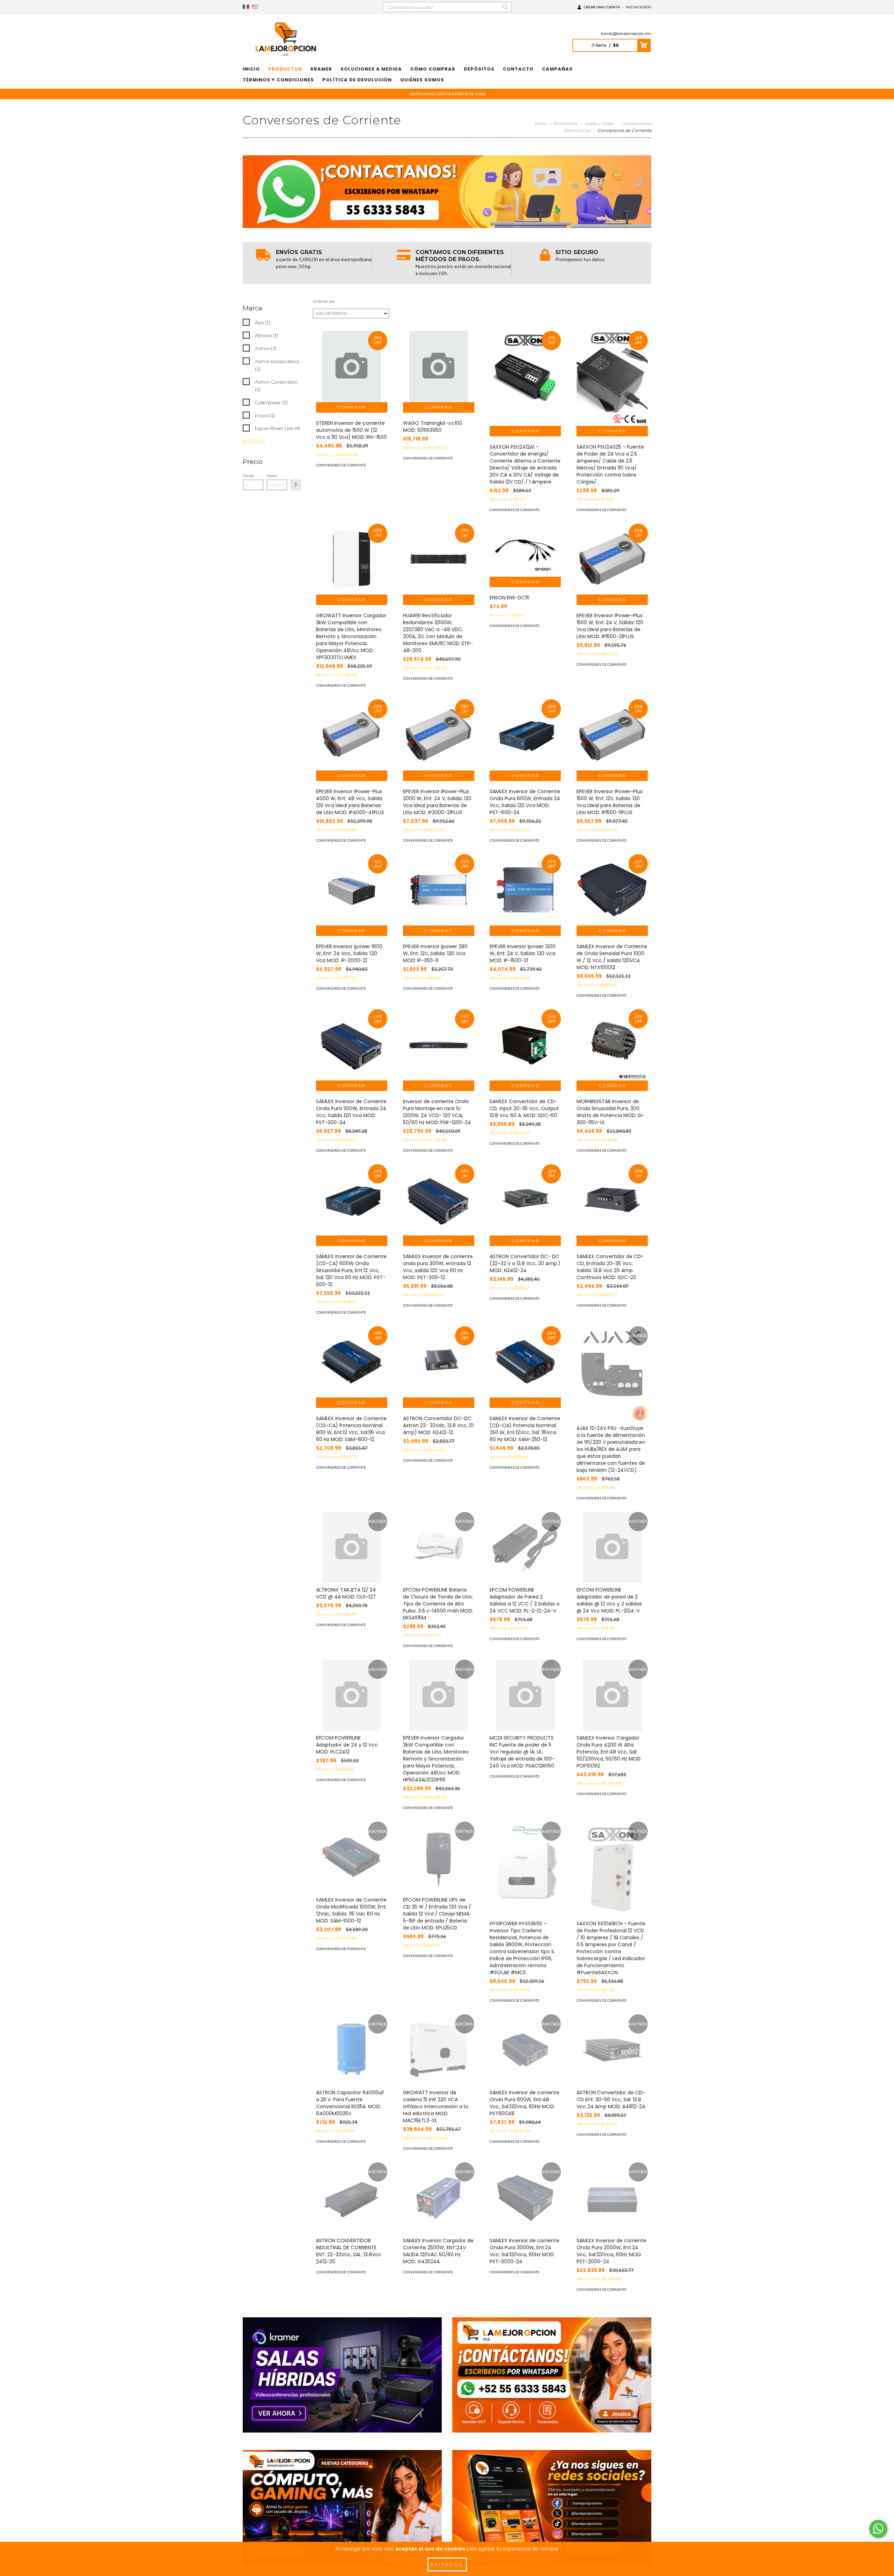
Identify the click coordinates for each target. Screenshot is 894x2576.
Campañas (557, 69)
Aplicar (296, 485)
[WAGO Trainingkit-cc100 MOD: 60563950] (439, 367)
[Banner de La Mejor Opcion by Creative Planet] (342, 2375)
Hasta (272, 476)
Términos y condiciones (278, 80)
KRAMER (321, 69)
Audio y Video (599, 123)
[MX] (246, 7)
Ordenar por (324, 301)
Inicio (251, 69)
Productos (285, 69)
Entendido (447, 2564)
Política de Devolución (357, 80)
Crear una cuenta (602, 7)
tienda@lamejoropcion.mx (626, 33)
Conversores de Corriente (341, 465)
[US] (255, 7)
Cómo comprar (433, 69)
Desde (248, 476)
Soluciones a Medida (371, 69)
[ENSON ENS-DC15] (525, 550)
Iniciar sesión (639, 7)
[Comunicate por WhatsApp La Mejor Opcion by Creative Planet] (878, 2529)
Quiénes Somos (422, 80)
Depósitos (479, 69)
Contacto (518, 69)
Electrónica (565, 123)
